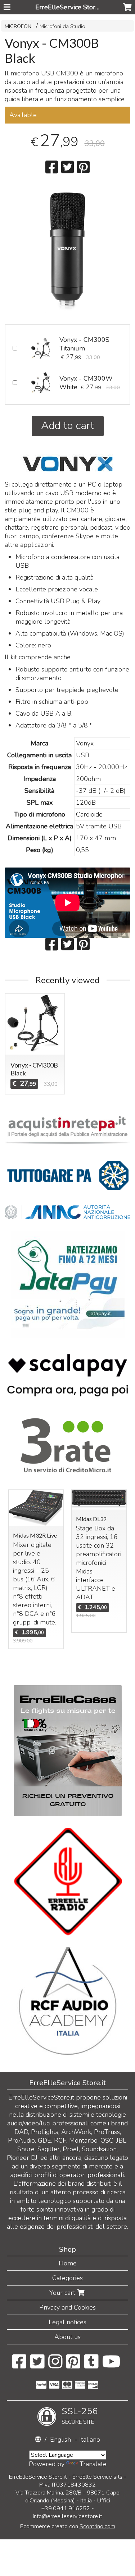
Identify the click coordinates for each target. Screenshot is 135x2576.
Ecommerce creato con (68, 2526)
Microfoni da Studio (62, 26)
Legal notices (67, 2322)
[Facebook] (19, 2365)
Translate (93, 2464)
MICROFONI (19, 26)
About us (67, 2337)
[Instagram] (55, 2365)
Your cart (63, 2293)
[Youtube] (111, 2365)
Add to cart (68, 426)
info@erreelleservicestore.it (67, 2516)
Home (68, 2263)
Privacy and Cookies (67, 2307)
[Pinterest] (73, 2365)
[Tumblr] (91, 2365)
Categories (67, 2278)
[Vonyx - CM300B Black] (67, 250)
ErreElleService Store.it (69, 7)
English (60, 2440)
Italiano (90, 2440)
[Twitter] (37, 2365)
